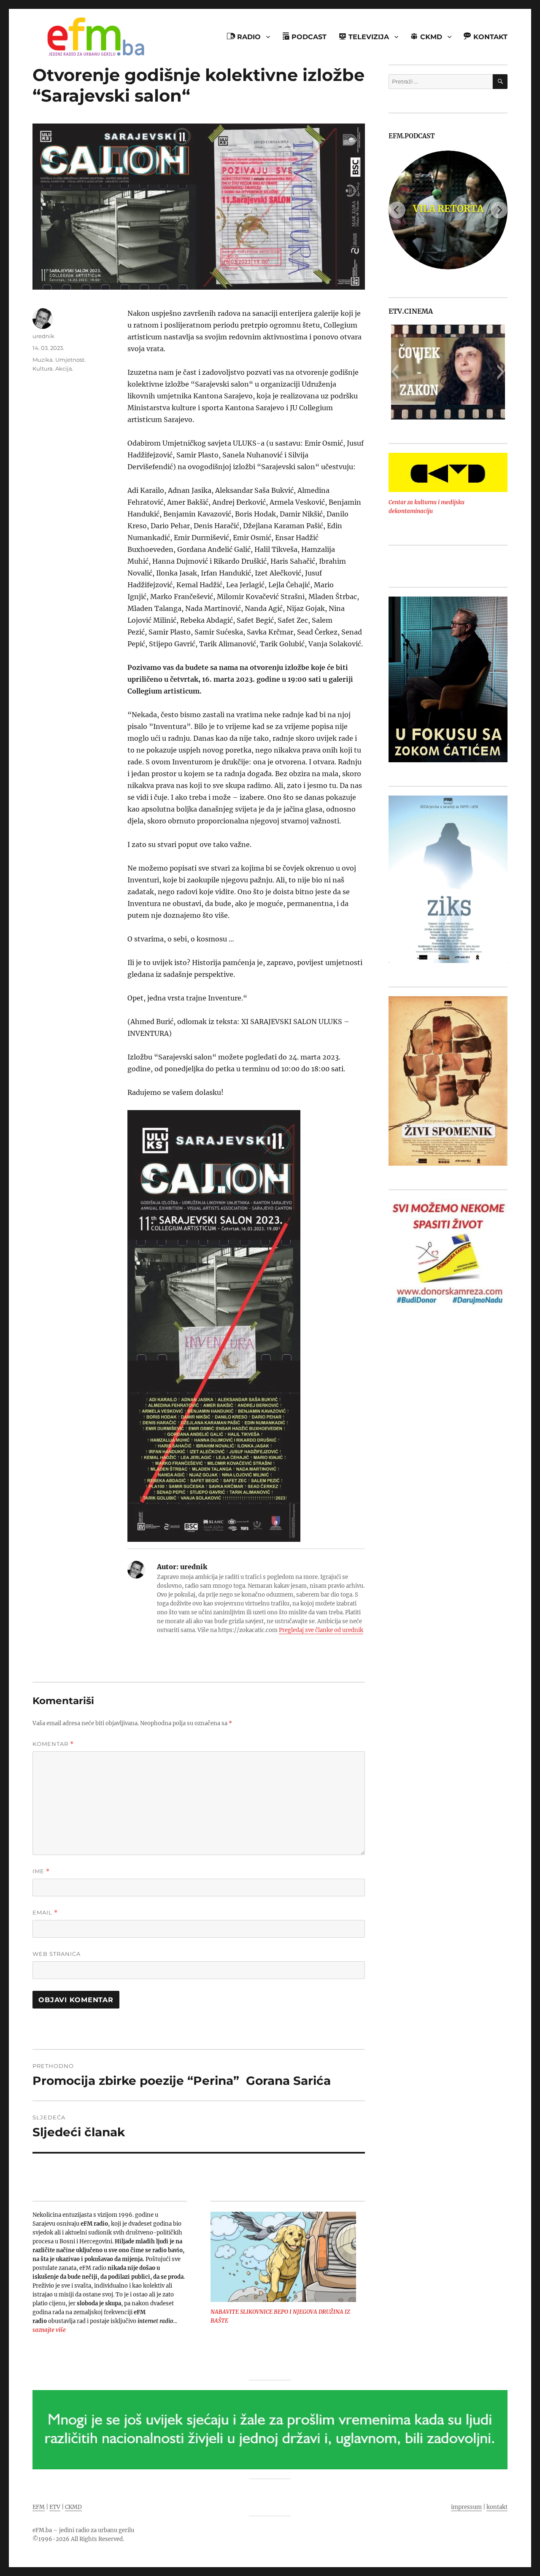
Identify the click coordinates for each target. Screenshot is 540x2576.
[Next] (499, 210)
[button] (395, 372)
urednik (43, 336)
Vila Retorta (448, 209)
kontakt (497, 2507)
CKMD (73, 2507)
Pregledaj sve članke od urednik (321, 1630)
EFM (39, 2507)
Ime (41, 1871)
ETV (55, 2507)
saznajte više (49, 2330)
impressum (466, 2507)
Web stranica (57, 1954)
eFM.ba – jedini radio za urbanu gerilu (83, 2530)
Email (45, 1913)
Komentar (53, 1744)
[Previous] (397, 210)
